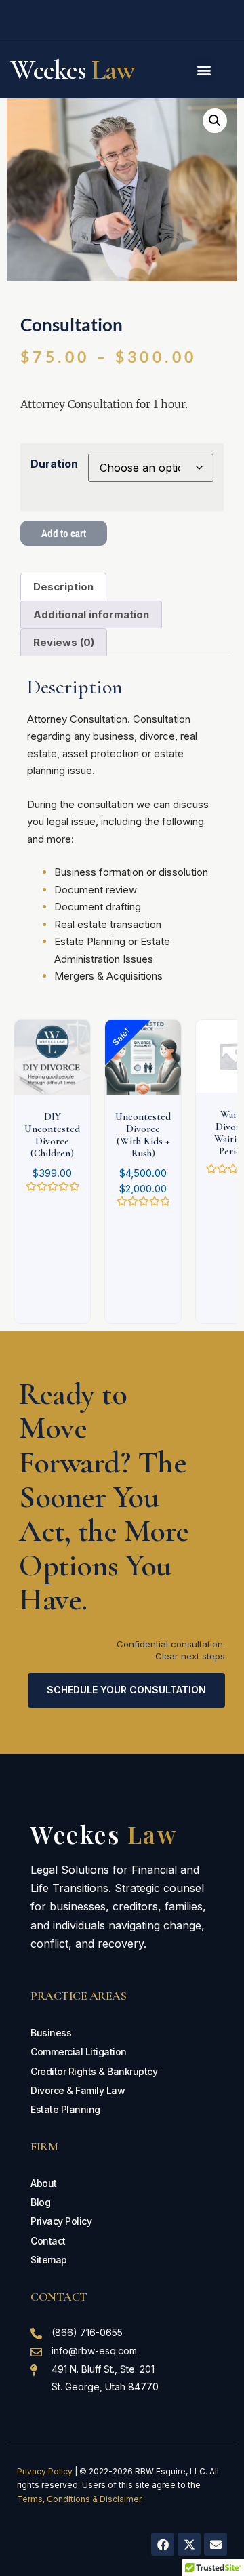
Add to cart (64, 533)
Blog (40, 2202)
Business (51, 2033)
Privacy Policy (61, 2221)
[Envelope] (216, 2544)
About (44, 2183)
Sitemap (49, 2260)
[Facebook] (163, 2544)
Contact (48, 2241)
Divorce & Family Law (78, 2090)
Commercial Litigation (79, 2052)
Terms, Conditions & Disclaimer (79, 2499)
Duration (54, 464)
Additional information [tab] (91, 615)
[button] (204, 70)
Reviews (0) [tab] (64, 642)
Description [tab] (63, 587)
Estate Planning (65, 2109)
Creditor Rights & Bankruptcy (94, 2071)
